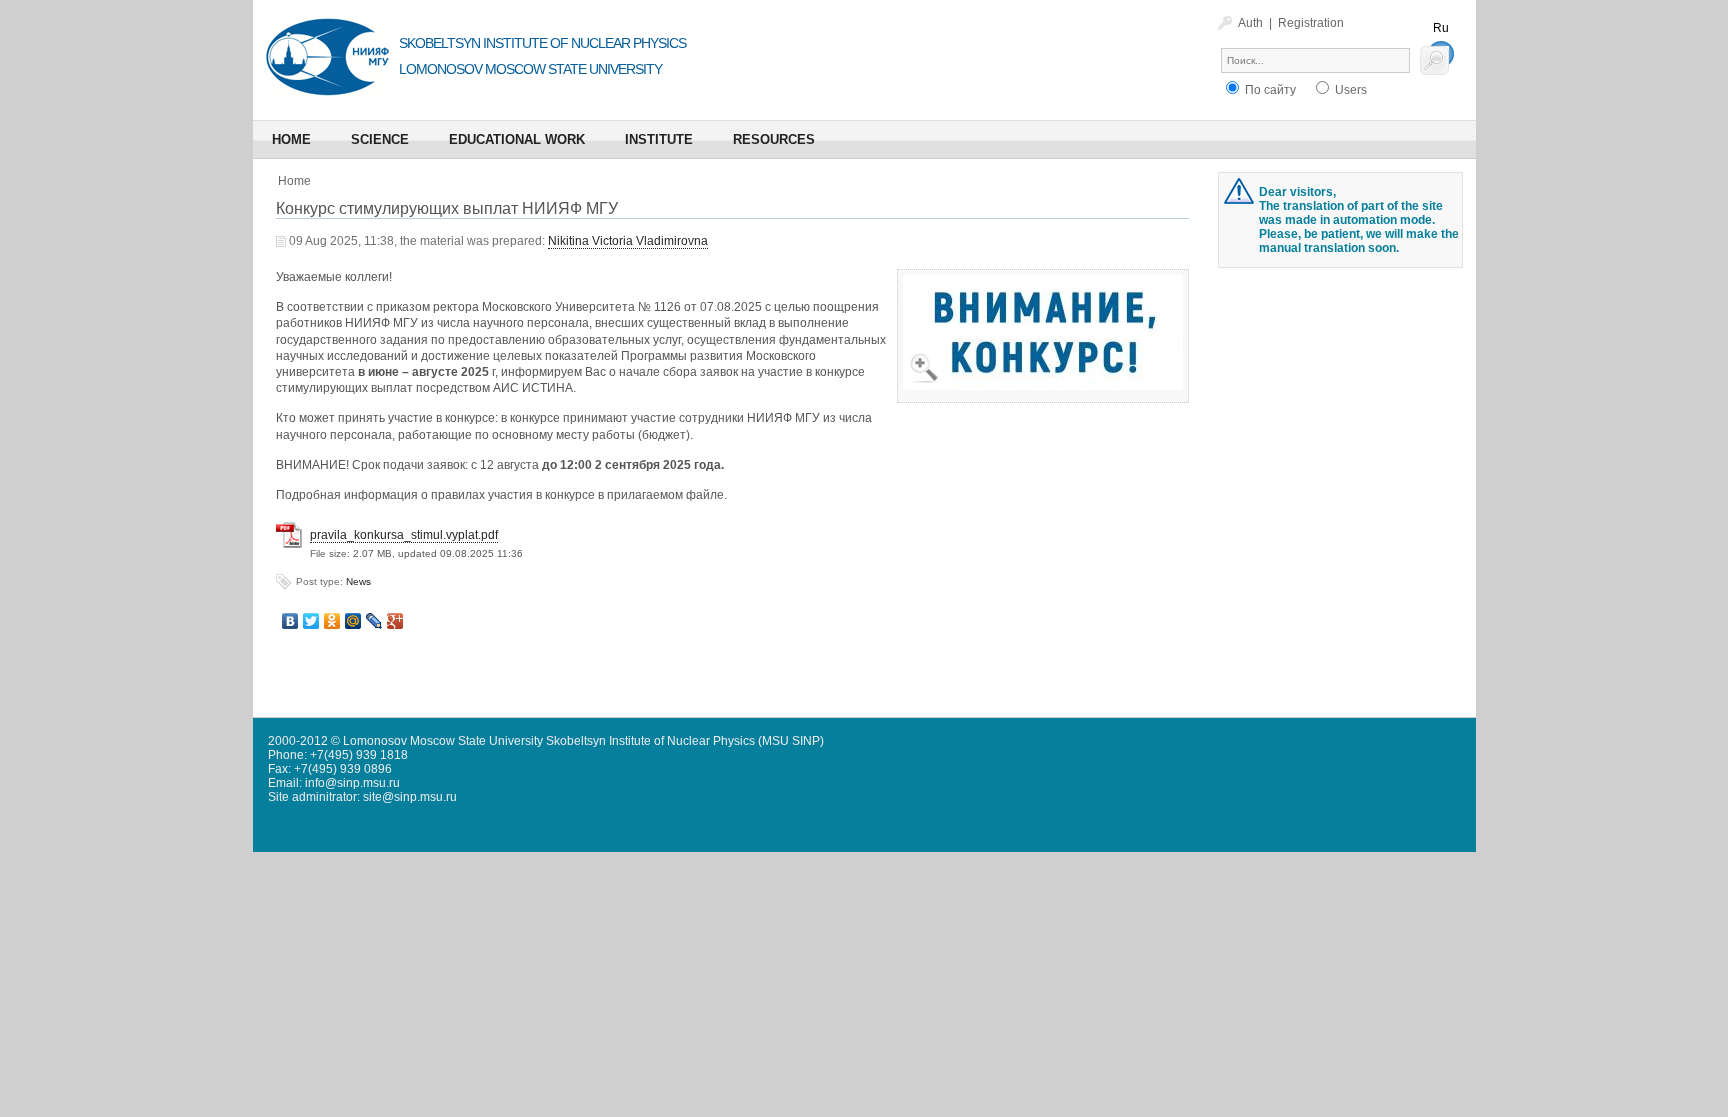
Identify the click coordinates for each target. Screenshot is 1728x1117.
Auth (1250, 23)
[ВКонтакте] (290, 621)
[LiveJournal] (374, 621)
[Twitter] (311, 621)
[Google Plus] (395, 621)
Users (1349, 90)
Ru (1441, 28)
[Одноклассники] (332, 621)
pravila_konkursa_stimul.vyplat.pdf (404, 535)
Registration (1311, 23)
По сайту (1269, 90)
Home (294, 181)
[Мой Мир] (353, 621)
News (358, 581)
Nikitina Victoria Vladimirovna (628, 241)
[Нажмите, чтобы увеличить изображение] (1043, 288)
